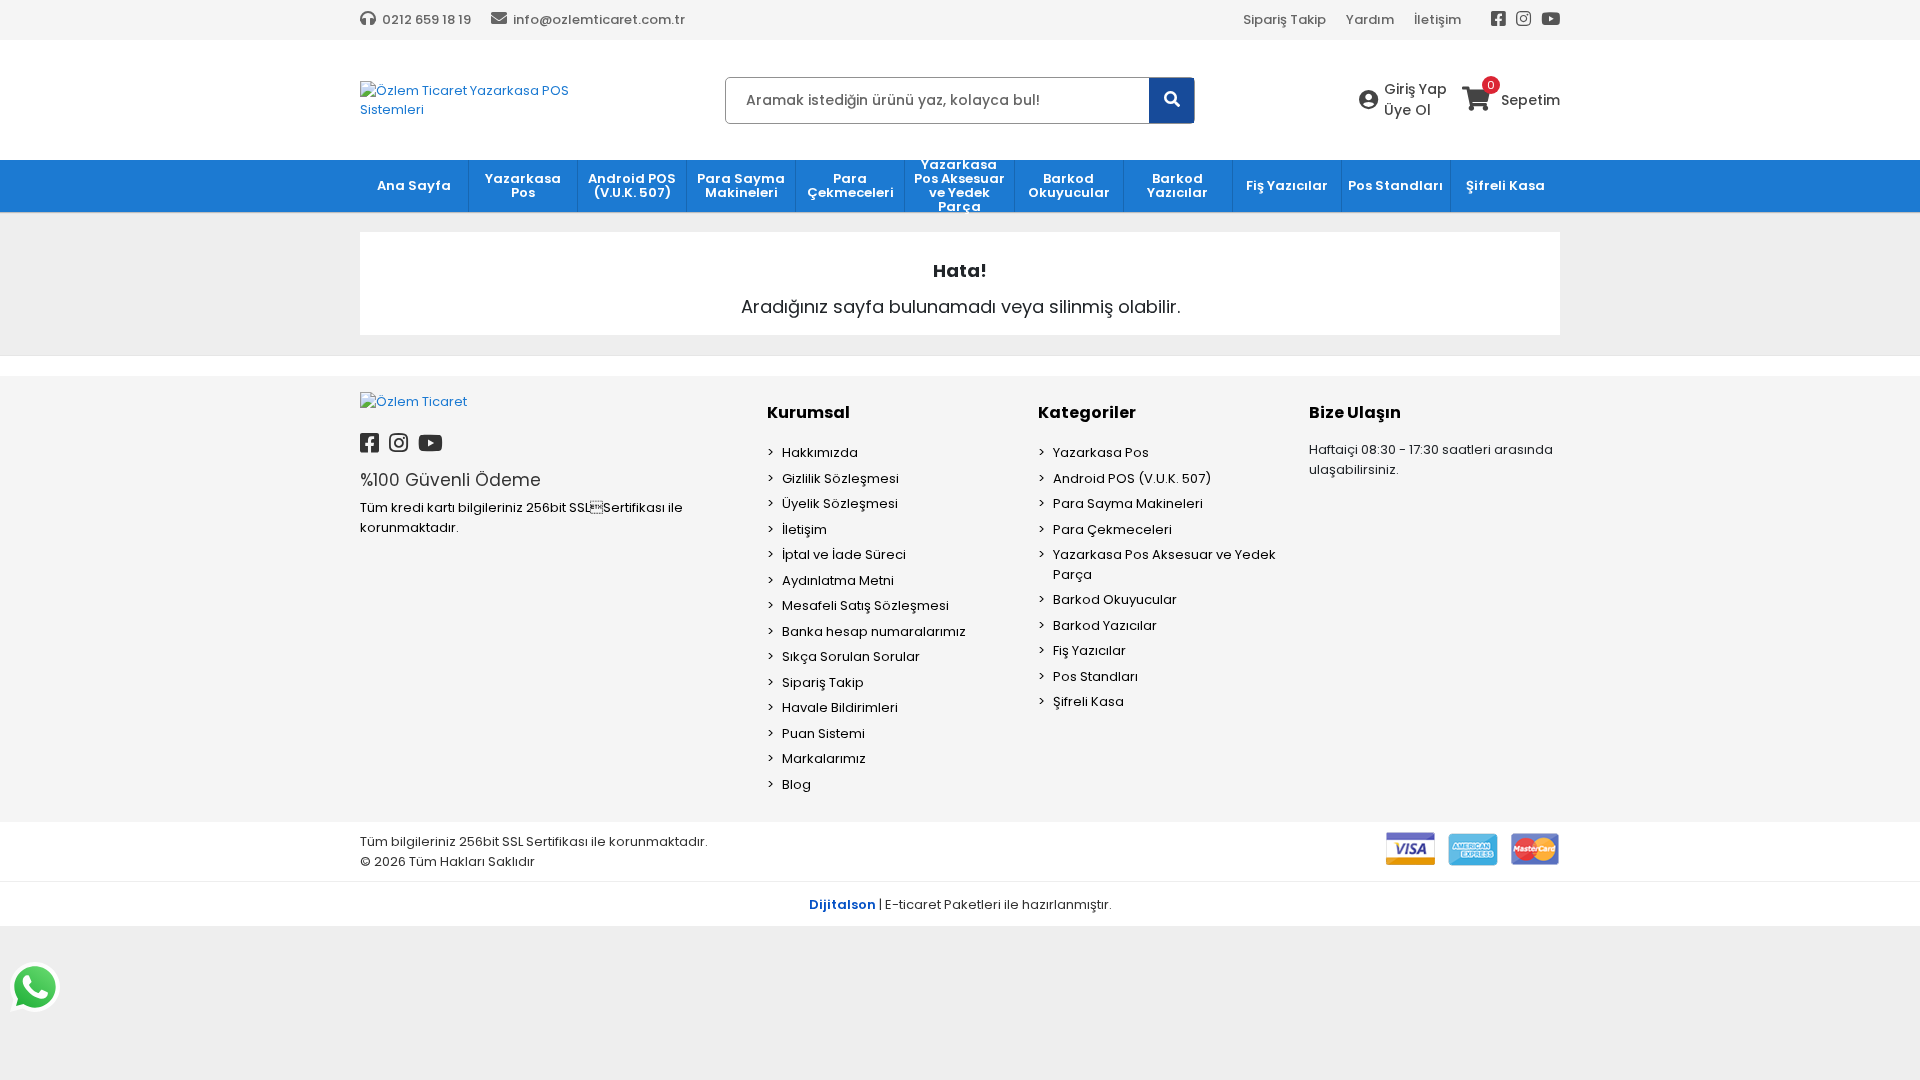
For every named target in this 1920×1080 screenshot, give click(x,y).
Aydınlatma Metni (838, 580)
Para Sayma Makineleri (1128, 503)
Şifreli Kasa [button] (1505, 185)
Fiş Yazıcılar (1089, 650)
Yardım (1370, 19)
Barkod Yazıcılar (1105, 625)
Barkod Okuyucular (1115, 599)
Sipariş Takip (1284, 19)
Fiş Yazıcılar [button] (1287, 185)
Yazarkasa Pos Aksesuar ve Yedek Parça (1164, 564)
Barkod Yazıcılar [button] (1177, 185)
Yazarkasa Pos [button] (523, 185)
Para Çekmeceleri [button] (850, 185)
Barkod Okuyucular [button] (1069, 185)
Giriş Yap (1415, 89)
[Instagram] (1523, 20)
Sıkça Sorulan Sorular (851, 656)
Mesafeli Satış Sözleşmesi (865, 605)
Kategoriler (1087, 412)
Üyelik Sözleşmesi (840, 503)
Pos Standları (1095, 676)
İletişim (1437, 19)
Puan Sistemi (823, 733)
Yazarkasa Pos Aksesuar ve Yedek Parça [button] (959, 186)
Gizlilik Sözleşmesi (840, 478)
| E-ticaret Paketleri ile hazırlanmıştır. (960, 904)
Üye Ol (1407, 110)
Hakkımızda (820, 452)
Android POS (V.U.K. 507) (1132, 478)
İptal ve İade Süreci (844, 554)
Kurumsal (808, 412)
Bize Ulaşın (1355, 412)
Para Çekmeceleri (1112, 529)
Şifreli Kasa (1088, 701)
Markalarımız (824, 758)
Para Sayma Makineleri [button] (741, 185)
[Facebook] (1498, 20)
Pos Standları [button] (1395, 185)
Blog (796, 784)
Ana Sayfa (414, 185)
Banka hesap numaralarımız (874, 631)
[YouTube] (1550, 20)
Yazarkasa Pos (1101, 452)
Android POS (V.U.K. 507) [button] (632, 185)
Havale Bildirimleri (840, 707)
